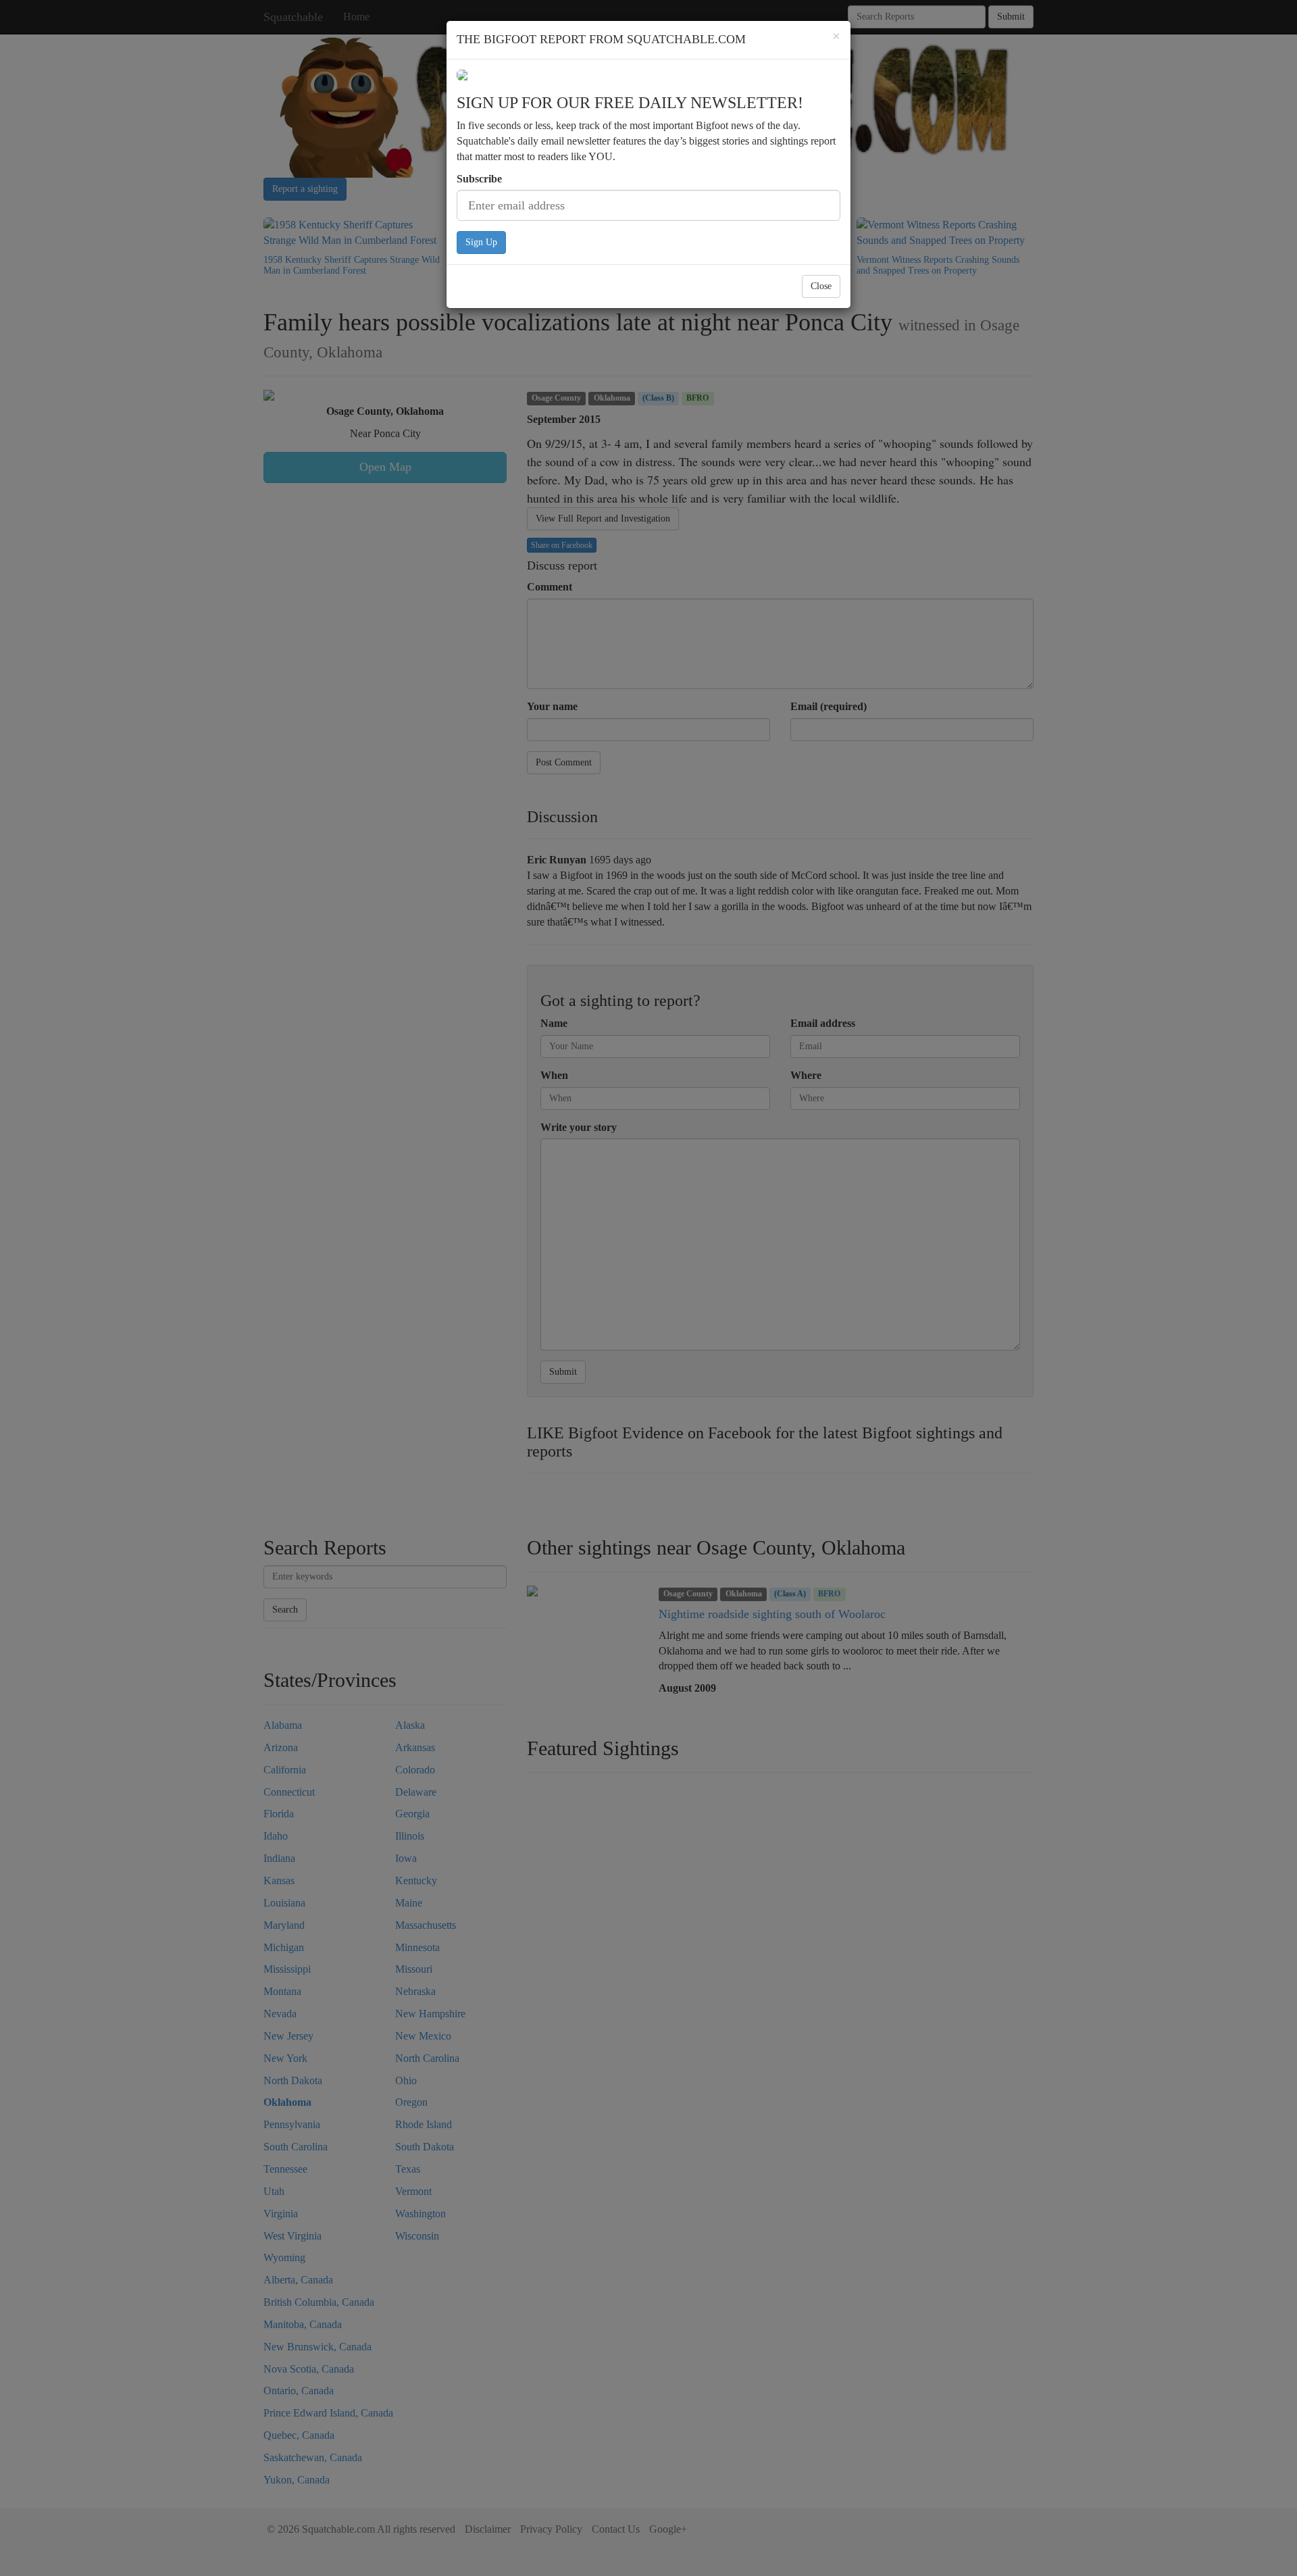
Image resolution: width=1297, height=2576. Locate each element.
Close (821, 286)
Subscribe (479, 179)
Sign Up (481, 242)
